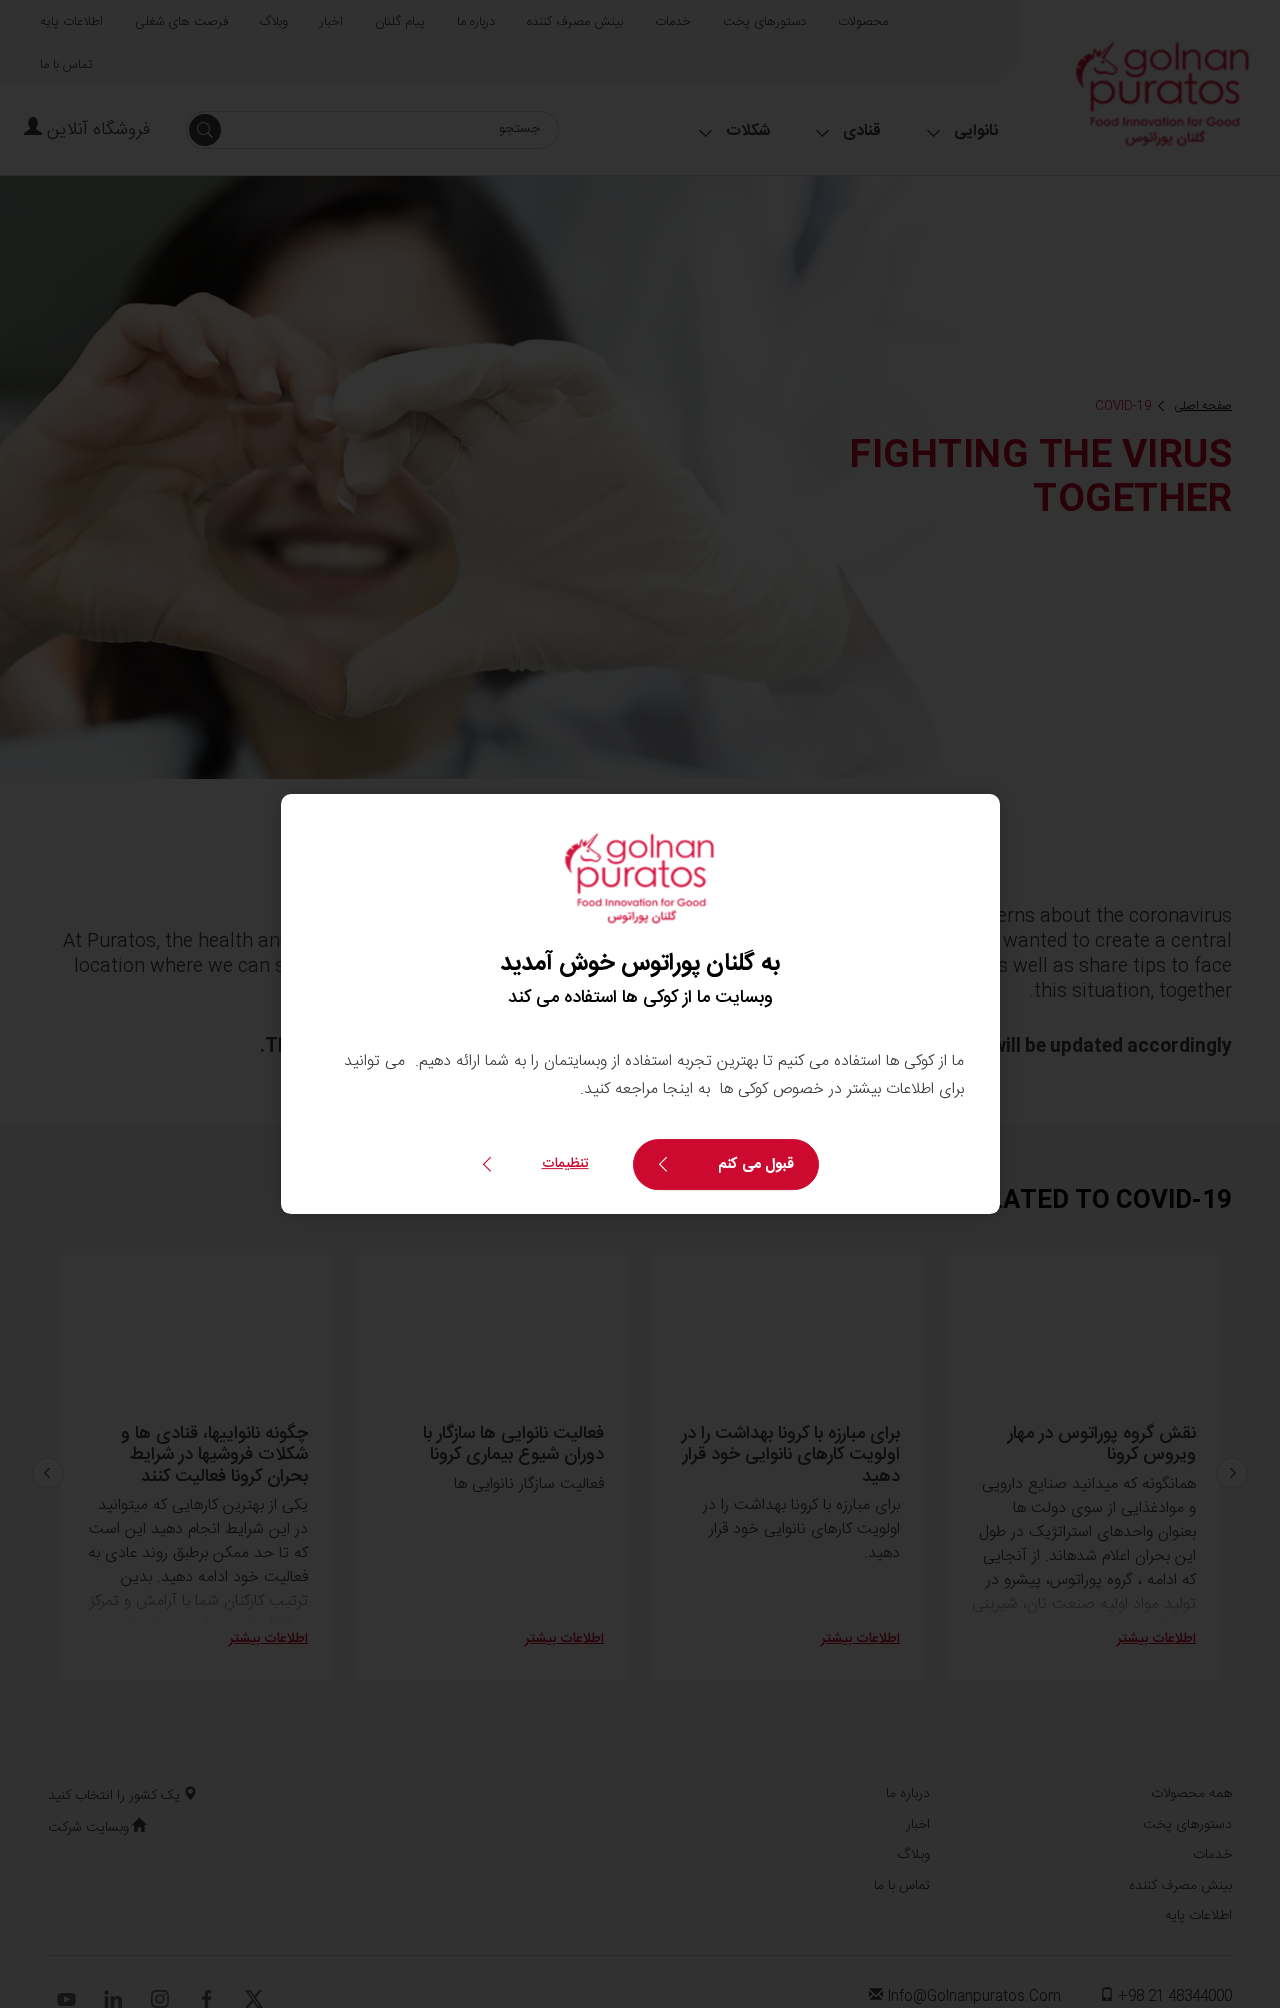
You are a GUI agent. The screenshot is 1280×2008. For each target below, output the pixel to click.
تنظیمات (565, 1164)
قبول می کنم (756, 1164)
